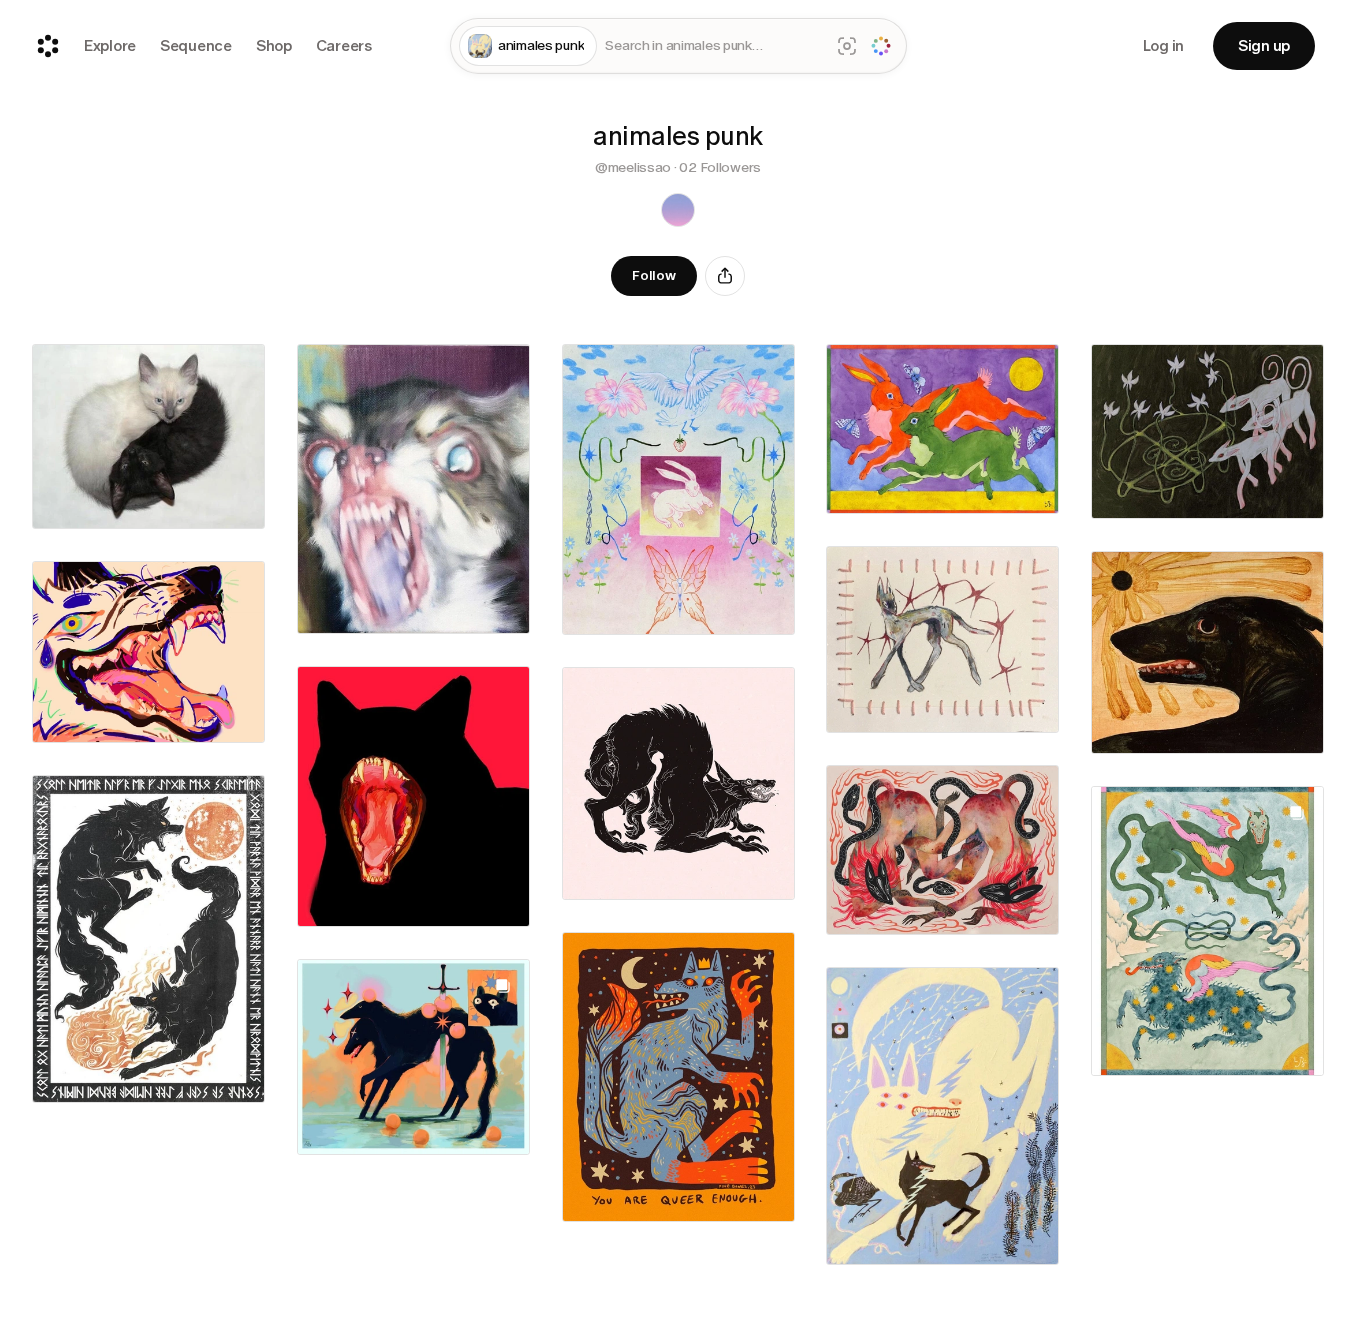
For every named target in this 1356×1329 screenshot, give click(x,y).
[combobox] (713, 46)
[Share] (725, 276)
